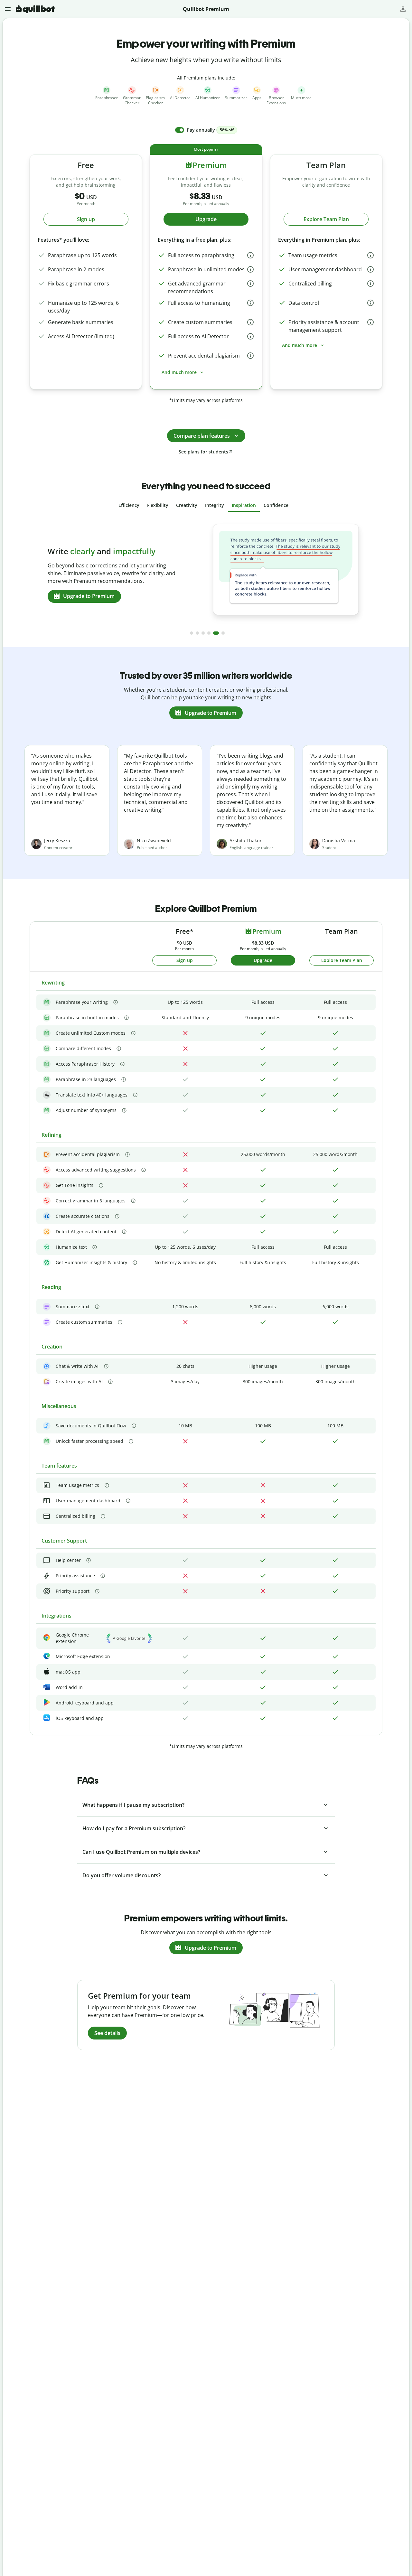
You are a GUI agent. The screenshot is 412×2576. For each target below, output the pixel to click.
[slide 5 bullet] (216, 633)
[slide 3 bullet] (203, 633)
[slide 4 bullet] (209, 633)
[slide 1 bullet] (192, 633)
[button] (9, 9)
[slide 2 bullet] (197, 633)
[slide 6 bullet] (223, 633)
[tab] (129, 505)
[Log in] (403, 9)
